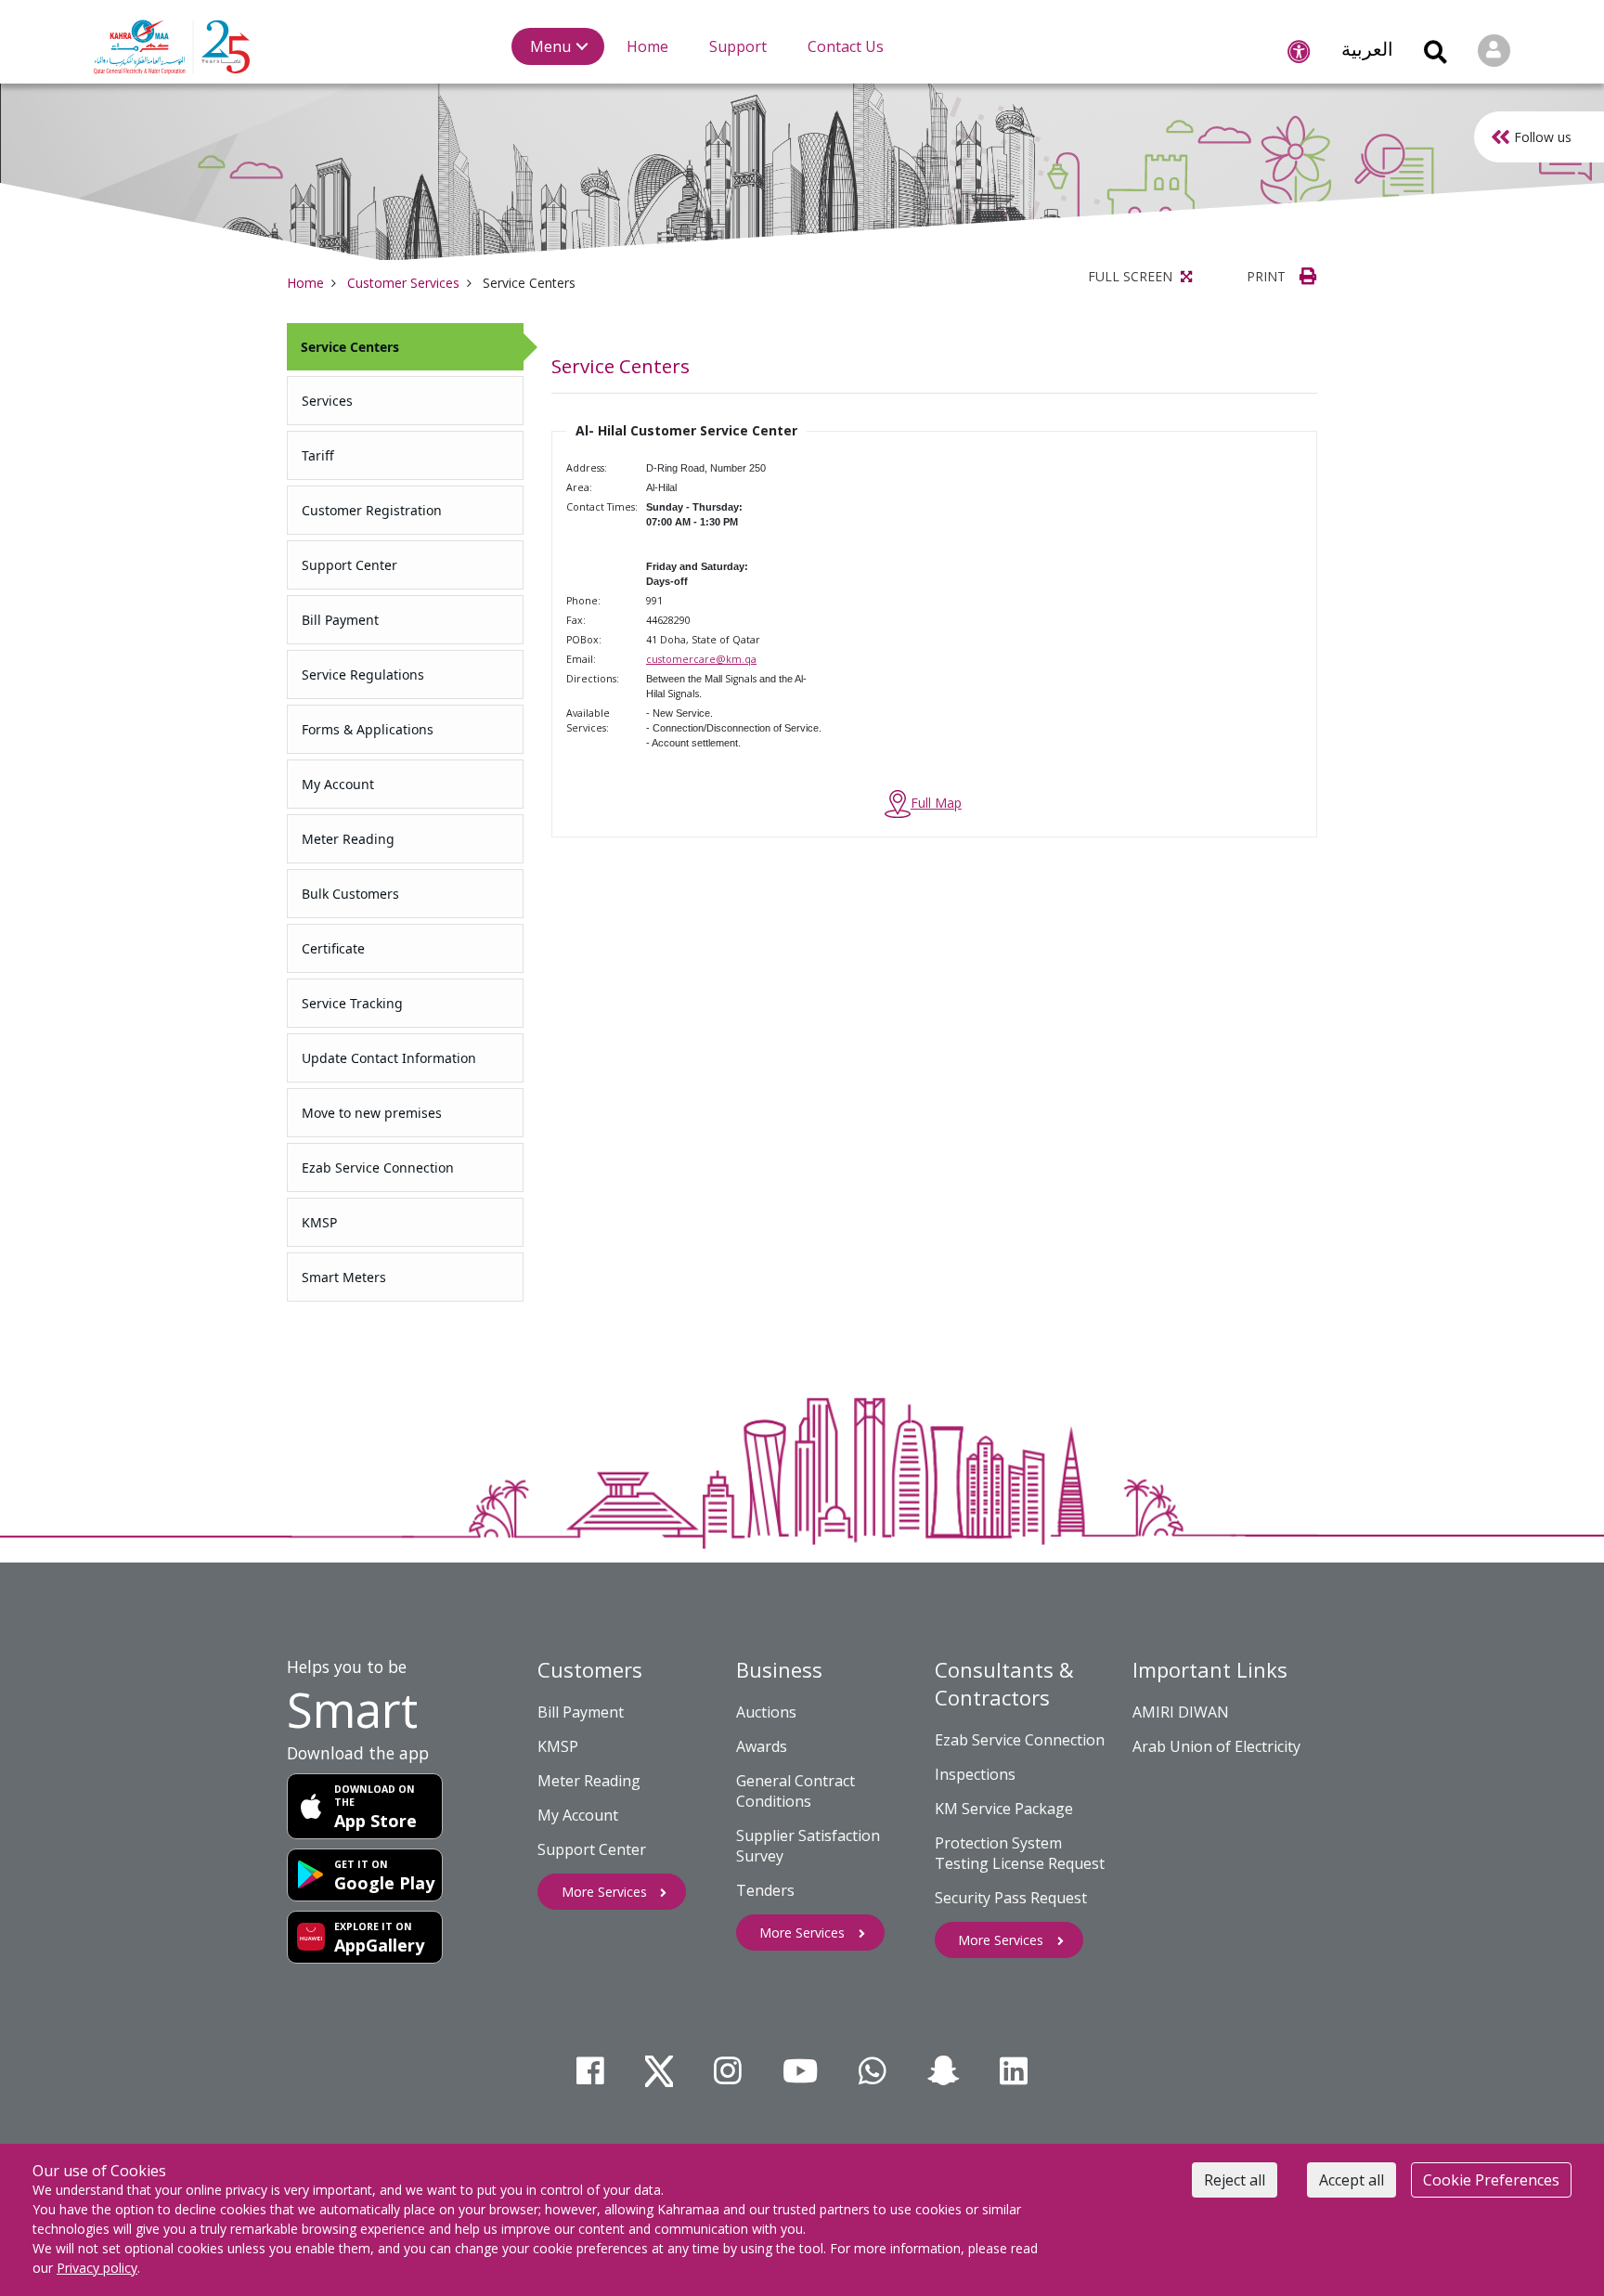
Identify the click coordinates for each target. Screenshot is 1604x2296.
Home (305, 283)
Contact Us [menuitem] (846, 46)
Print (1268, 276)
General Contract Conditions (796, 1791)
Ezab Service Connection (1020, 1740)
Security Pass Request (1011, 1898)
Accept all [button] (1352, 2180)
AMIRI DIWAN (1181, 1712)
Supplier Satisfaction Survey (808, 1846)
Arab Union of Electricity (1216, 1746)
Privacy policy (97, 2268)
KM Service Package (1004, 1809)
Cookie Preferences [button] (1491, 2180)
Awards (762, 1746)
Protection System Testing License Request (1020, 1853)
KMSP (558, 1746)
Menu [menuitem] (550, 46)
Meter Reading (589, 1781)
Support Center (592, 1849)
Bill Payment (581, 1712)
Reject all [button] (1235, 2180)
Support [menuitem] (738, 46)
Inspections (975, 1774)
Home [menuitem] (647, 46)
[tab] (405, 347)
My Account (578, 1815)
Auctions (766, 1712)
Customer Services (403, 283)
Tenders (765, 1890)
